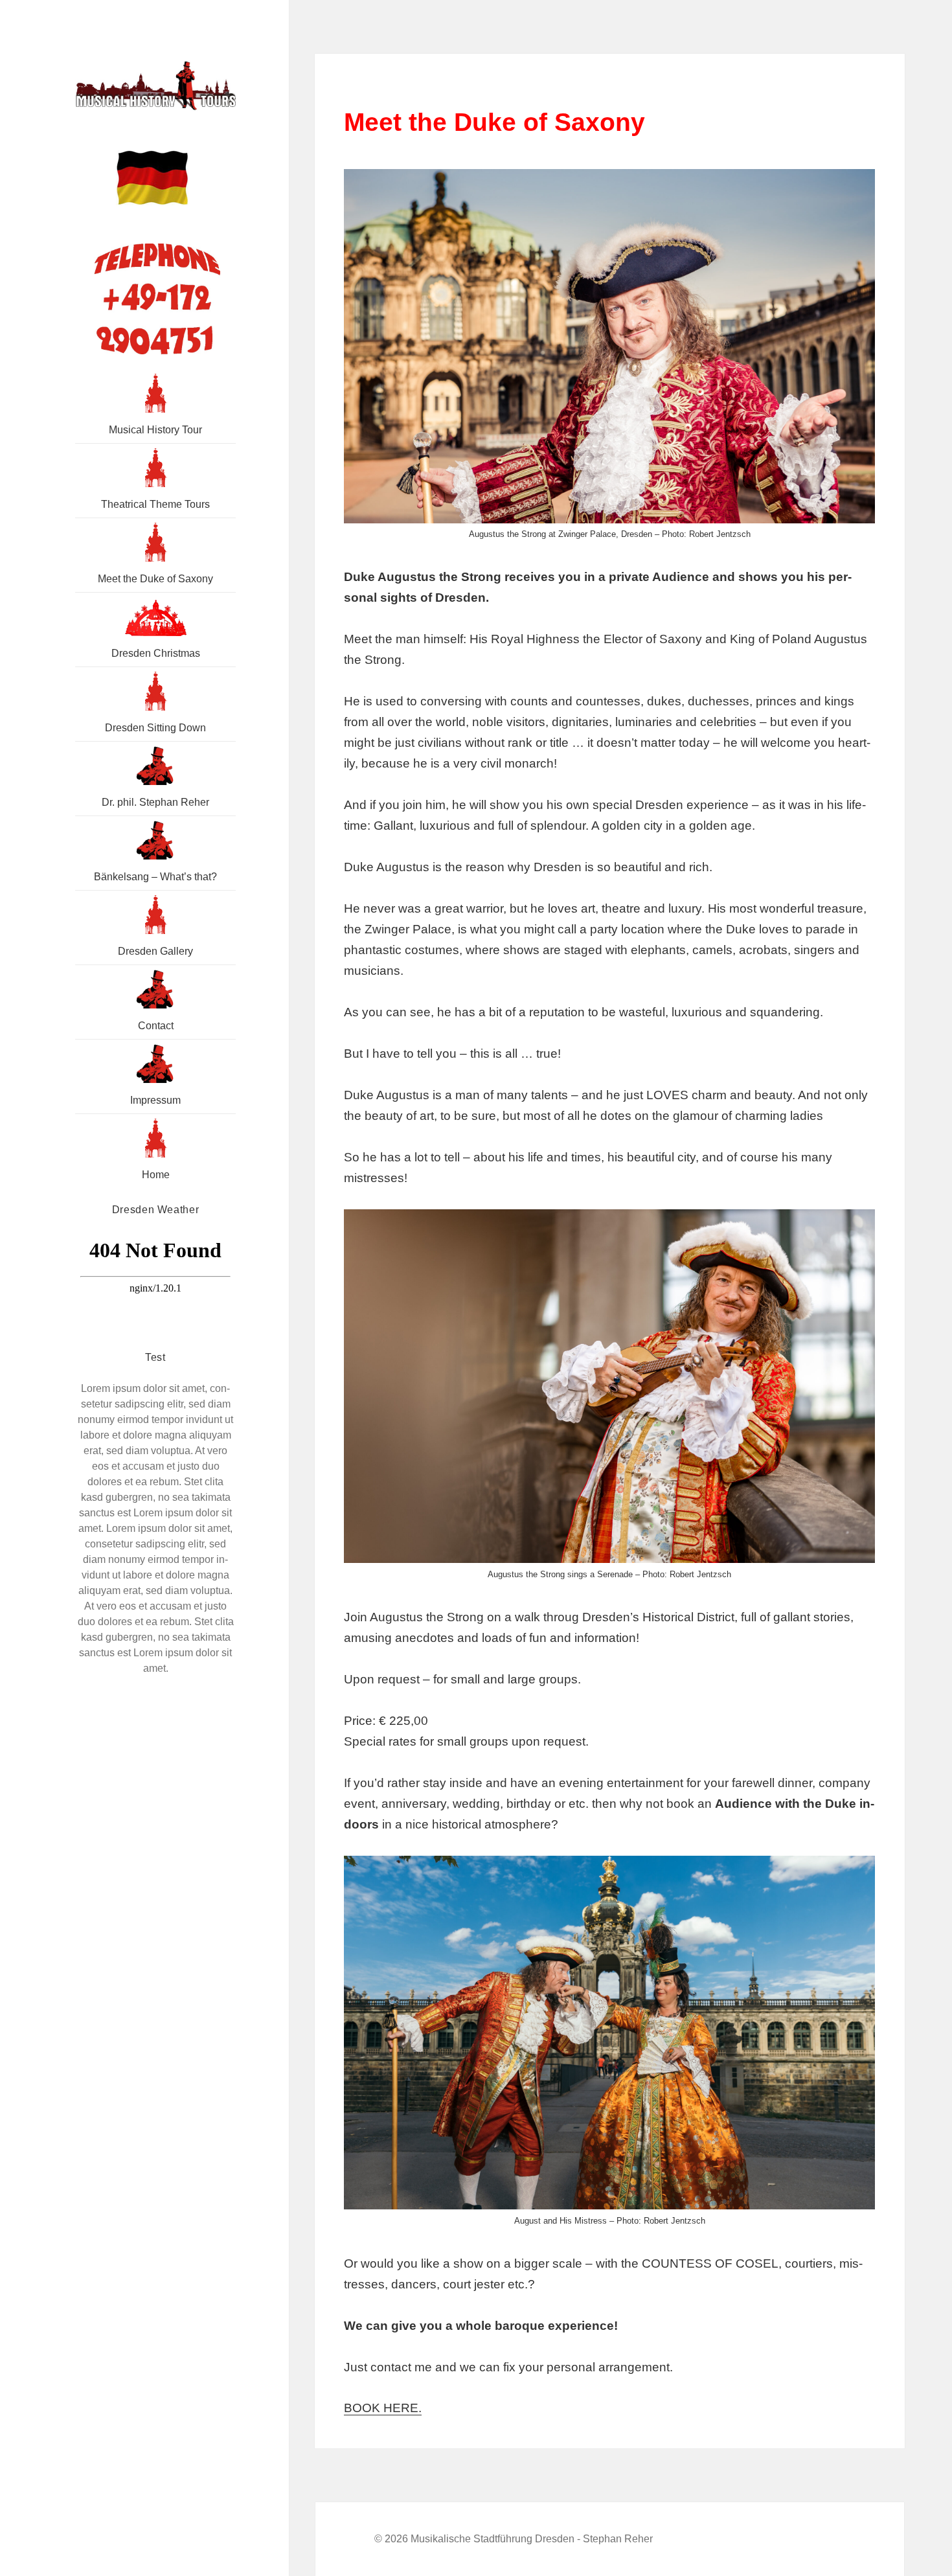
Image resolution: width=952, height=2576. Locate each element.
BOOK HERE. (383, 2408)
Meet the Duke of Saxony (155, 579)
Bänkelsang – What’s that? (155, 877)
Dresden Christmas (156, 653)
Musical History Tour (155, 430)
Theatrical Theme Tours (155, 504)
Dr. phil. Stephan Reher (155, 802)
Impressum (155, 1100)
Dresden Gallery (155, 951)
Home (156, 1175)
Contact (156, 1026)
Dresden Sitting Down (155, 728)
